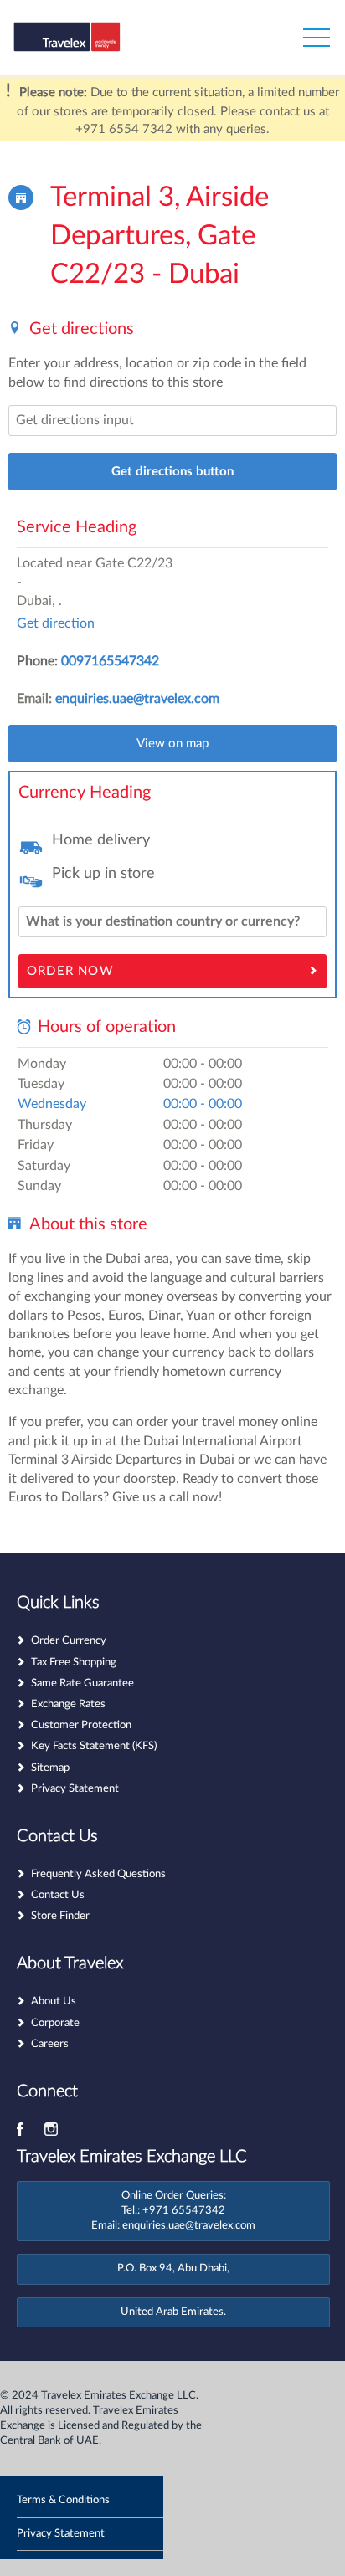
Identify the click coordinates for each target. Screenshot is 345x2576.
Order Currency (69, 1641)
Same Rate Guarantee (82, 1683)
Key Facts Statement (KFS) (94, 1746)
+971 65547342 (184, 2211)
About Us (54, 2001)
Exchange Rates (68, 1704)
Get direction (56, 623)
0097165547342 (110, 661)
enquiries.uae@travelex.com (137, 699)
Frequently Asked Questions (98, 1874)
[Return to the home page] (95, 42)
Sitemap (50, 1768)
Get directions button (172, 472)
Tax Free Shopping (74, 1663)
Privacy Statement (75, 1789)
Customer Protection (81, 1725)
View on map (172, 744)
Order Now (70, 971)
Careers (50, 2044)
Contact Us (58, 1895)
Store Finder (60, 1916)
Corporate (55, 2023)
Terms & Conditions (63, 2500)
